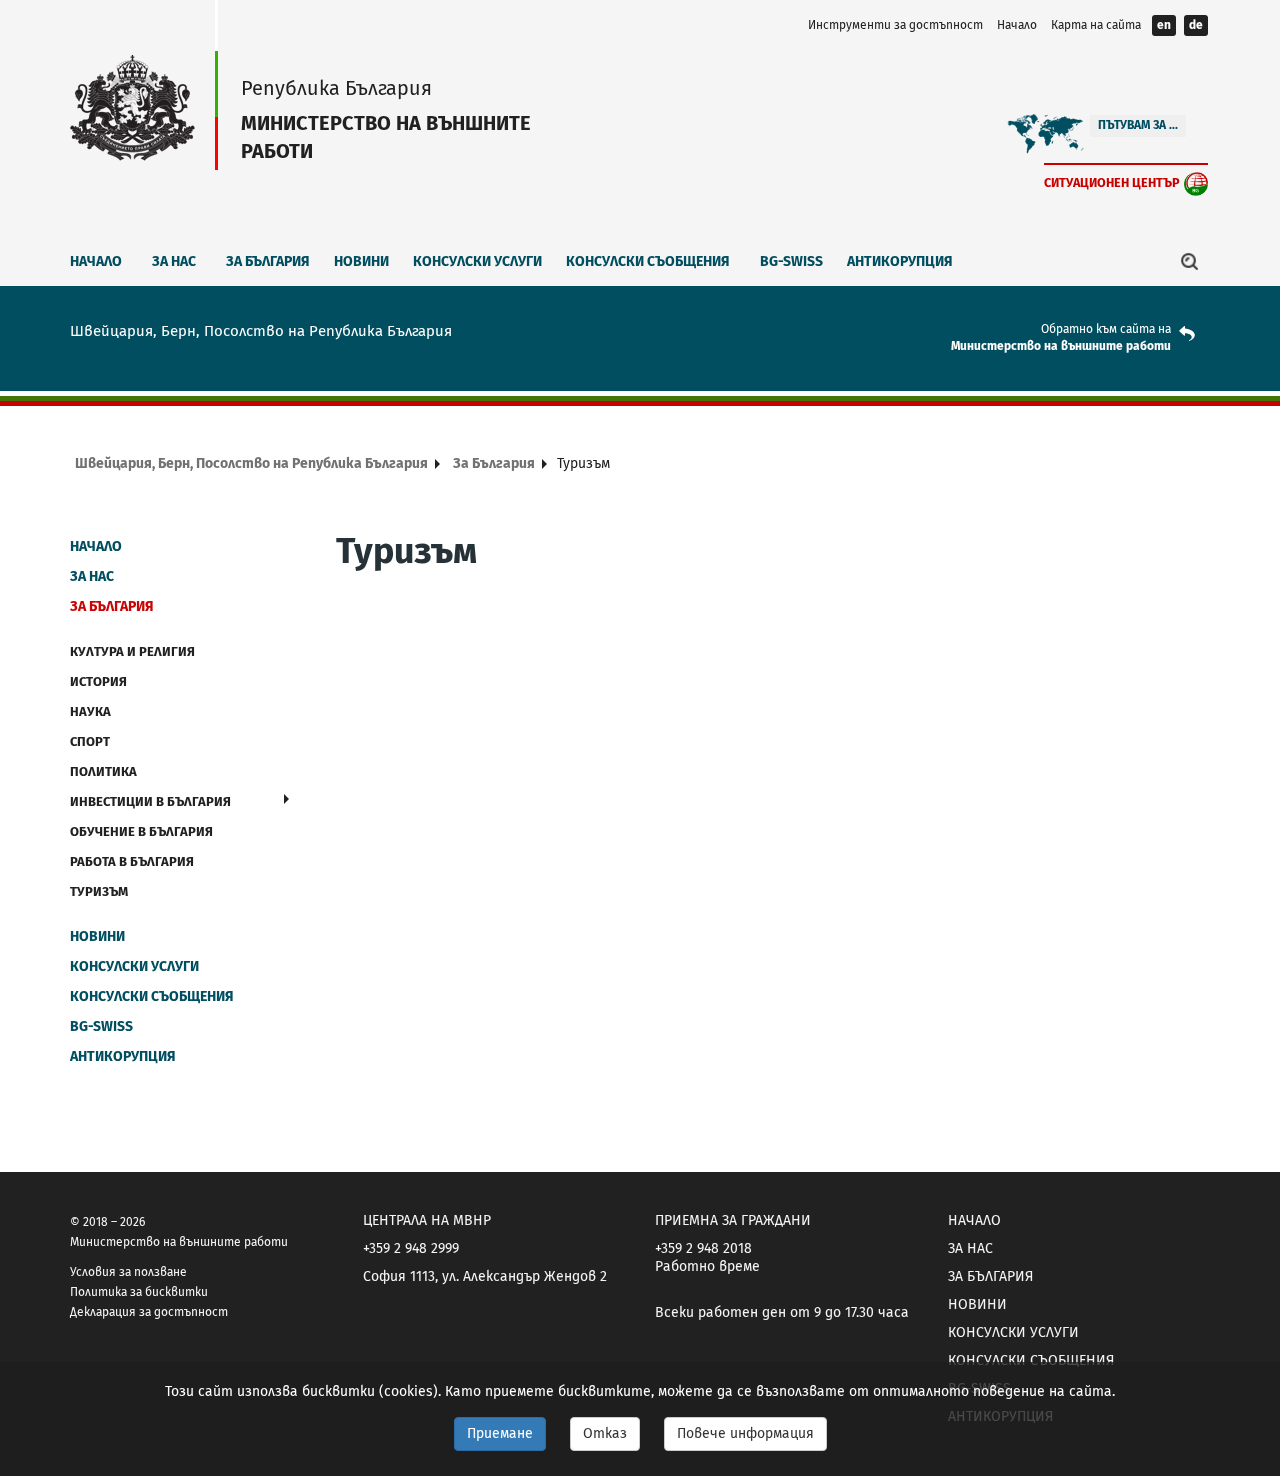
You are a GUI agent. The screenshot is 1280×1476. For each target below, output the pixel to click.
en (1164, 25)
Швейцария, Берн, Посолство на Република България (251, 463)
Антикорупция (900, 261)
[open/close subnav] (286, 799)
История (98, 681)
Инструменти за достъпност (895, 25)
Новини (361, 261)
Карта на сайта (1096, 25)
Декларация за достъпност (149, 1312)
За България (268, 261)
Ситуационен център (1112, 182)
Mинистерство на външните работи (1061, 346)
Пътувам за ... (1138, 125)
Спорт (90, 741)
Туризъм (99, 891)
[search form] (1190, 261)
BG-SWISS (791, 261)
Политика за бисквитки (139, 1292)
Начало (1017, 25)
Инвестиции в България (150, 801)
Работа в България (132, 861)
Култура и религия (132, 651)
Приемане (500, 1433)
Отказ (605, 1433)
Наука (90, 711)
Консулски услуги (477, 261)
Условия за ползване (128, 1272)
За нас (174, 261)
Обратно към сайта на (1106, 329)
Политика (103, 771)
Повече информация (745, 1433)
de (1196, 25)
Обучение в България (141, 831)
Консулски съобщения (648, 261)
